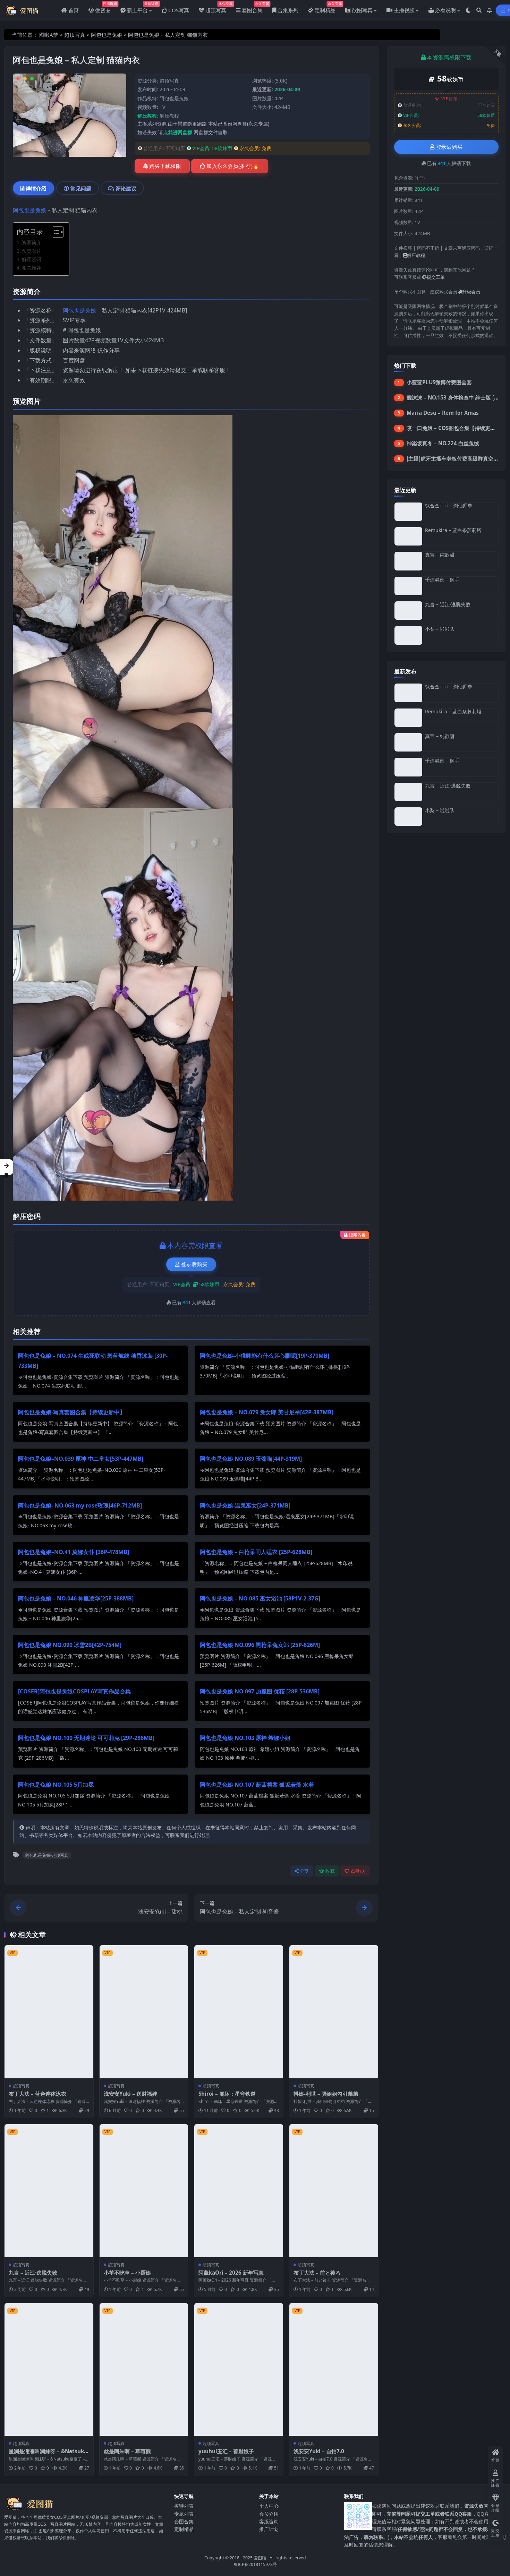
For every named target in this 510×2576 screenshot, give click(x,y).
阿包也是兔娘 (107, 35)
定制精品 (184, 2529)
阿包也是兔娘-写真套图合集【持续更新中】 (72, 1412)
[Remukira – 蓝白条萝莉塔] (408, 536)
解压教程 (169, 116)
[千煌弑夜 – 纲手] (408, 586)
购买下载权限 (165, 166)
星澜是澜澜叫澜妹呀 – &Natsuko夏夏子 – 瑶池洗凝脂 (48, 2455)
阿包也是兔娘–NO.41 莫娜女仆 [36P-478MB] (74, 1552)
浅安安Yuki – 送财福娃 (130, 2094)
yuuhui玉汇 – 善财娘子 (226, 2451)
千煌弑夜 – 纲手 (442, 580)
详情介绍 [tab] (36, 188)
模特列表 (184, 2506)
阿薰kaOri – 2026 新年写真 (231, 2273)
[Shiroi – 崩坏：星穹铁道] (239, 2012)
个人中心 (269, 2506)
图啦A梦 (49, 35)
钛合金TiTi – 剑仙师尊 (449, 505)
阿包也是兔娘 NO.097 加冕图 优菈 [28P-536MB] (260, 1691)
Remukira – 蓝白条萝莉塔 (453, 530)
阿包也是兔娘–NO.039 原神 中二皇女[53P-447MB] (81, 1459)
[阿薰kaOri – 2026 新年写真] (239, 2191)
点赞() (358, 1871)
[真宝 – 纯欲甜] (408, 561)
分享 (304, 1871)
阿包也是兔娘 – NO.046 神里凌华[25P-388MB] (76, 1598)
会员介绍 (269, 2513)
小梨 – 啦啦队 (440, 629)
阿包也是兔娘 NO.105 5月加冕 (56, 1785)
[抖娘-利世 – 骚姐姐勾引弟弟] (334, 2012)
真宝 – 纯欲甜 (440, 555)
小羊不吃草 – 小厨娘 (127, 2273)
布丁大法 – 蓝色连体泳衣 (37, 2094)
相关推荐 (32, 268)
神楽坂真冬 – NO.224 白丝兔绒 (443, 443)
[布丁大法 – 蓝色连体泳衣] (49, 2012)
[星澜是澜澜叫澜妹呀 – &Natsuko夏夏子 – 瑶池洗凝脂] (49, 2369)
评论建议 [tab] (126, 188)
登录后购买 (194, 1264)
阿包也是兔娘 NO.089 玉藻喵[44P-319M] (251, 1459)
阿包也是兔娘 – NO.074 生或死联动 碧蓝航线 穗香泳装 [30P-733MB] (93, 1361)
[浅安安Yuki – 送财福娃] (144, 2012)
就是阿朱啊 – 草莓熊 (127, 2451)
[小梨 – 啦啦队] (408, 635)
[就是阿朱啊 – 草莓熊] (144, 2369)
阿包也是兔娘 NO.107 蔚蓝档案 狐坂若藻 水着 (257, 1785)
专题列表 (184, 2513)
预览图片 (32, 251)
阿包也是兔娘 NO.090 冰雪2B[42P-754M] (70, 1645)
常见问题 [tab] (81, 188)
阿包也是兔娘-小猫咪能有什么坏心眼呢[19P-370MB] (265, 1356)
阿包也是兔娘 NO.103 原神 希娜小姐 (245, 1738)
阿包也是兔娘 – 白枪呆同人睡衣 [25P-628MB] (256, 1552)
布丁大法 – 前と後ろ (317, 2273)
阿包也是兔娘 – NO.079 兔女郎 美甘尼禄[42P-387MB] (267, 1412)
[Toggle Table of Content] (54, 232)
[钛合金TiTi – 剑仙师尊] (408, 512)
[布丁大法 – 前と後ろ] (334, 2191)
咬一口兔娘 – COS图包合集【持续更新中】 (456, 428)
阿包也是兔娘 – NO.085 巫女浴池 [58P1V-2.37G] (260, 1598)
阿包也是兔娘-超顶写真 (47, 1855)
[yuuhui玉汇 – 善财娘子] (239, 2369)
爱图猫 (260, 2557)
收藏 (330, 1871)
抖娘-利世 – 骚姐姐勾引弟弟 (326, 2094)
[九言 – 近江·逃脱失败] (49, 2191)
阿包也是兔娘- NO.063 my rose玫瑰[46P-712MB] (80, 1505)
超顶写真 (75, 35)
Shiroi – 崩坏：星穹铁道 (227, 2094)
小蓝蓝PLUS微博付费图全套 (439, 382)
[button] (7, 1167)
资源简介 (32, 242)
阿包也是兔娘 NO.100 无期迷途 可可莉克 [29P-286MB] (86, 1738)
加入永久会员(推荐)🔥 (233, 166)
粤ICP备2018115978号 (255, 2564)
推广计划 (269, 2529)
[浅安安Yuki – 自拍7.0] (334, 2369)
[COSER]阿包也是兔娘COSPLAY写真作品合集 (74, 1691)
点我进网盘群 (178, 132)
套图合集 (184, 2521)
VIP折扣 (449, 99)
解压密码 (32, 259)
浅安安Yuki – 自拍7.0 (319, 2451)
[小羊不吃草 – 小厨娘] (144, 2191)
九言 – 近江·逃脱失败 (33, 2273)
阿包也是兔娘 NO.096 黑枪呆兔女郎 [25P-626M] (260, 1645)
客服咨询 (269, 2521)
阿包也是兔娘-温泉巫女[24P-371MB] (245, 1505)
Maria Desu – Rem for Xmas (443, 413)
